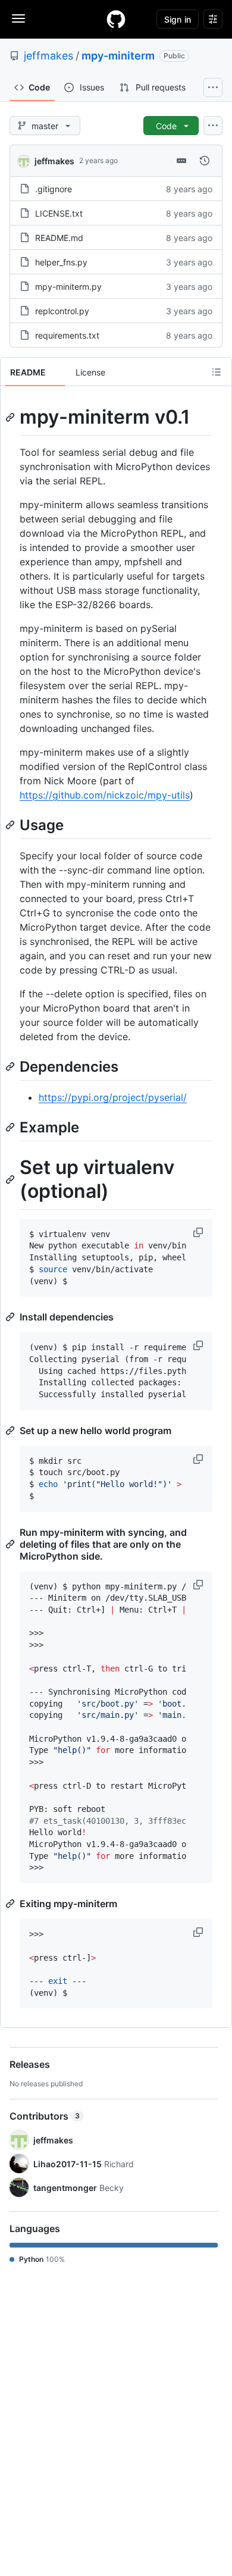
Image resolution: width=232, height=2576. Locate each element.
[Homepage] (116, 19)
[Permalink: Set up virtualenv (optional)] (11, 1180)
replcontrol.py (62, 311)
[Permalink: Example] (11, 1127)
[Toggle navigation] (18, 18)
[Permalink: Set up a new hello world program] (11, 1431)
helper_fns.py (61, 262)
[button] (199, 1232)
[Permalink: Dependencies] (11, 1066)
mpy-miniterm (118, 56)
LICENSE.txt (59, 213)
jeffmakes (48, 56)
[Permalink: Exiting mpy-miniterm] (11, 1904)
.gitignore (54, 189)
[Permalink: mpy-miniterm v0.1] (11, 417)
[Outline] (217, 372)
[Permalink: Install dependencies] (11, 1317)
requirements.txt (67, 335)
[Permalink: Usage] (11, 825)
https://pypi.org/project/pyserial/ (113, 1097)
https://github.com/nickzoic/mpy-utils (105, 795)
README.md (59, 238)
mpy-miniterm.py (68, 287)
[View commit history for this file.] (205, 161)
